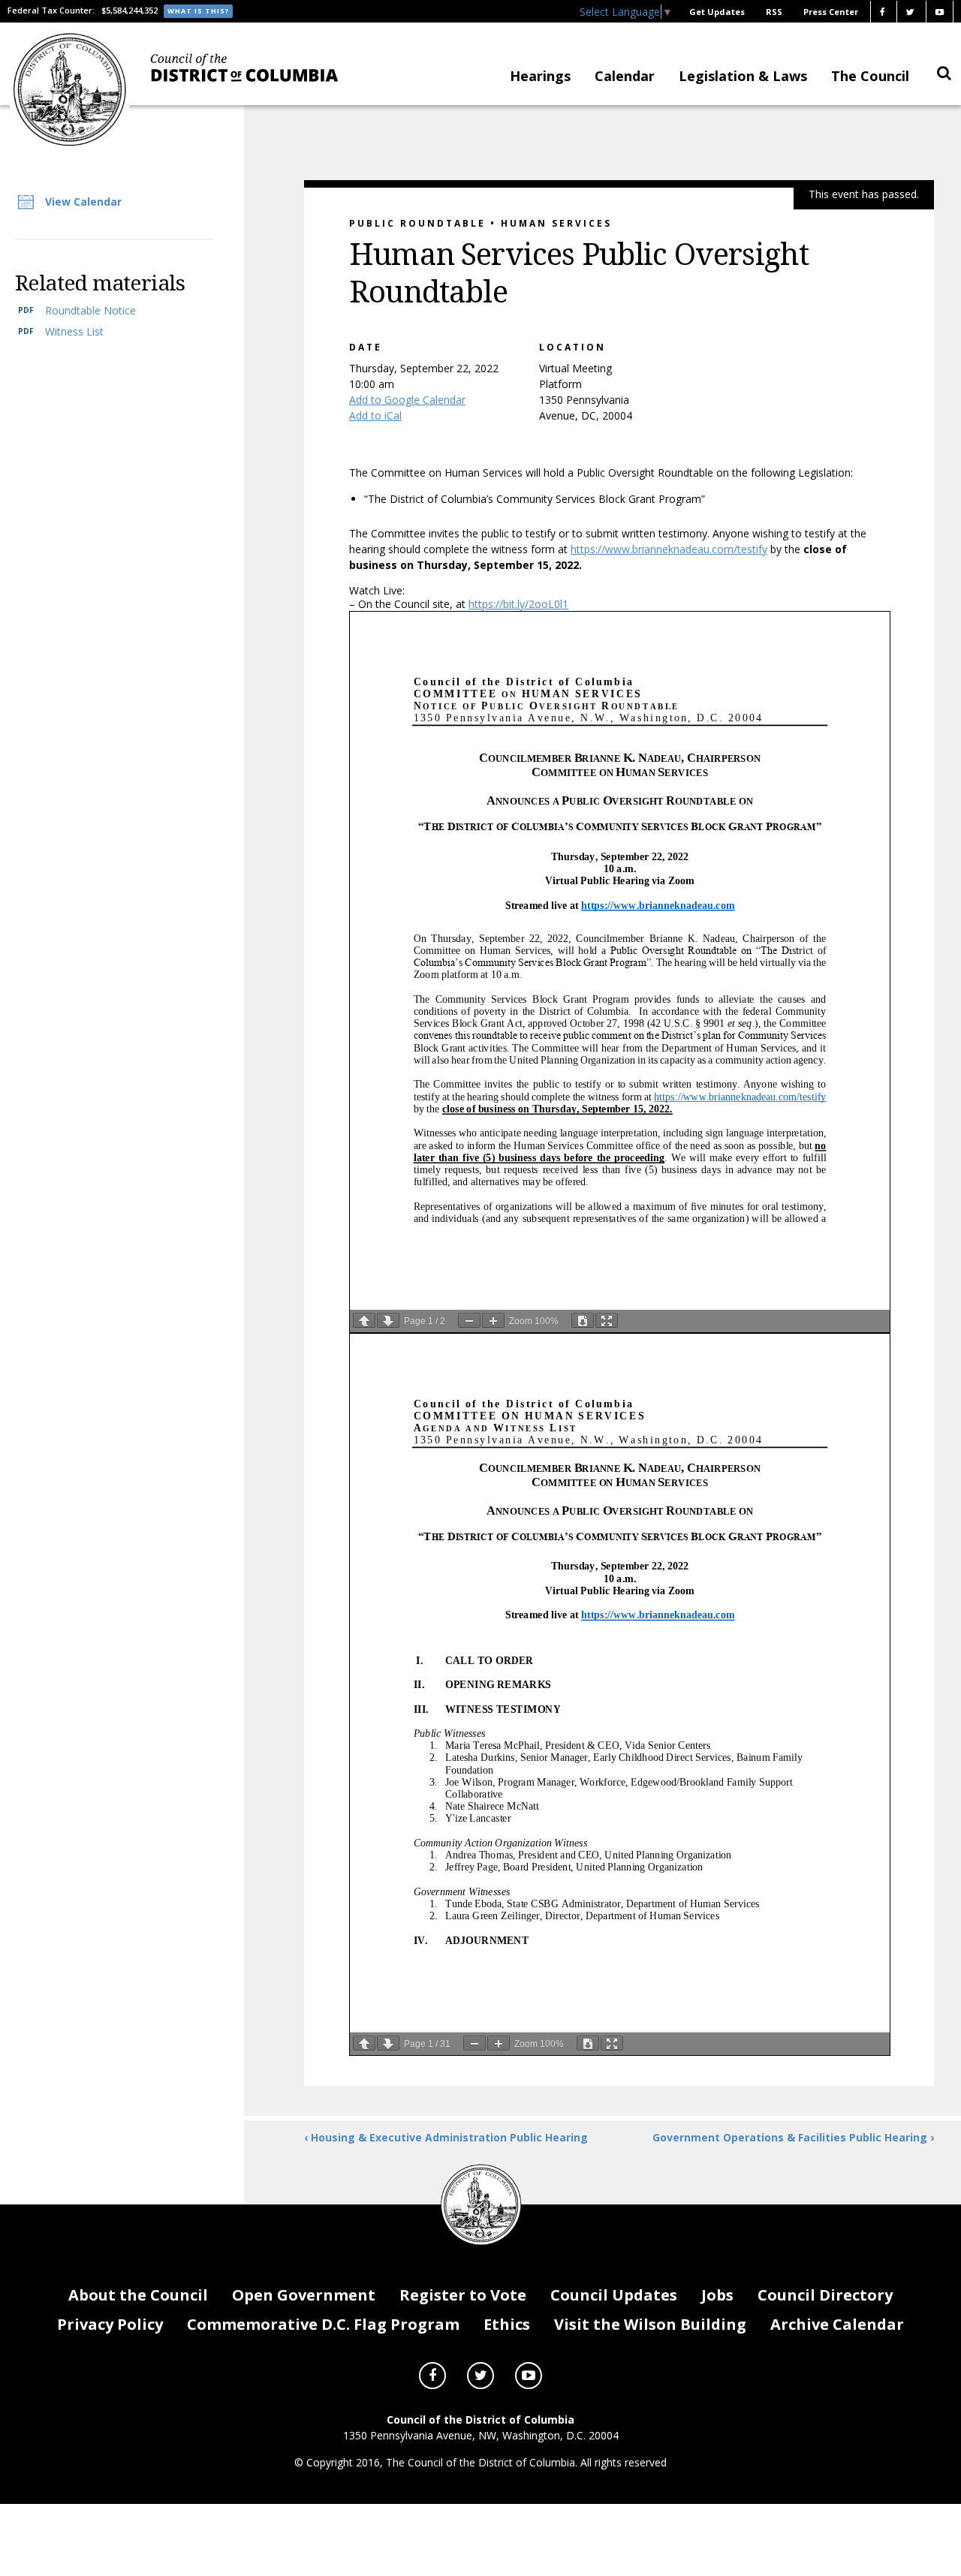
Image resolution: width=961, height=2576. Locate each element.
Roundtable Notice (90, 310)
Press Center (831, 12)
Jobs (717, 2295)
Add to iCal (375, 415)
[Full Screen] (607, 1320)
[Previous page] (364, 1320)
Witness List (74, 331)
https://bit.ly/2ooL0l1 (518, 604)
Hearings (540, 76)
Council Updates (614, 2295)
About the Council (138, 2295)
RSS (774, 12)
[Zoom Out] (469, 1320)
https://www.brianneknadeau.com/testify (669, 549)
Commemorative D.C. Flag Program (323, 2324)
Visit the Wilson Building (650, 2324)
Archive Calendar (837, 2324)
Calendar (625, 76)
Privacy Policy (110, 2324)
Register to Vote (463, 2295)
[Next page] (388, 1320)
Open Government (304, 2295)
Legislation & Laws (743, 76)
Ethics (507, 2324)
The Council (870, 76)
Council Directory (825, 2295)
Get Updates (717, 12)
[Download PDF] (583, 1320)
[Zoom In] (493, 1320)
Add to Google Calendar (407, 400)
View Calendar (83, 202)
